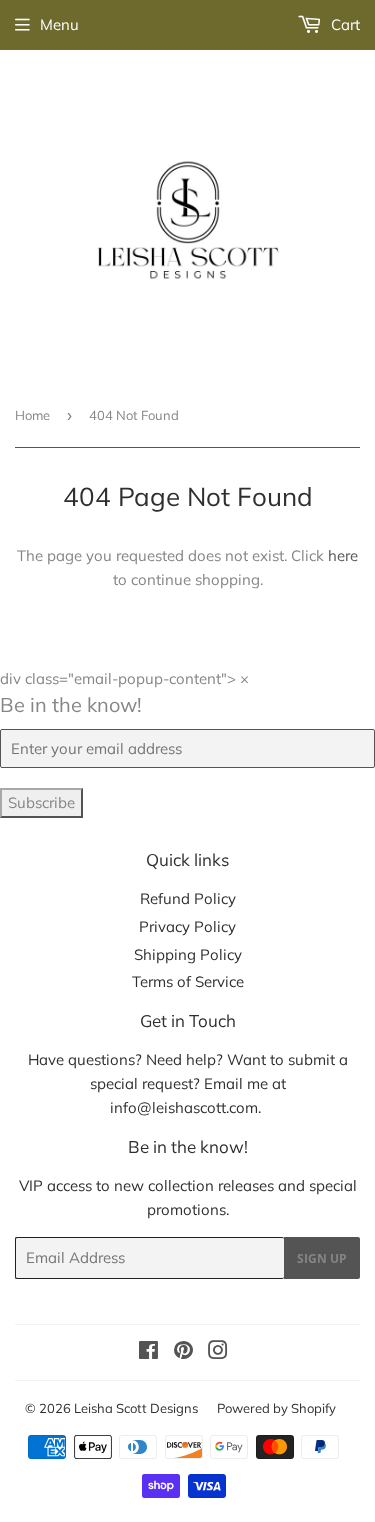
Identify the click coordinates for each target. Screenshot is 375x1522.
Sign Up (322, 1258)
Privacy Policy (187, 926)
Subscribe (41, 802)
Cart (343, 24)
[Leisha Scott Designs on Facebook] (148, 1352)
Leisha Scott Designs (136, 1408)
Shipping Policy (188, 954)
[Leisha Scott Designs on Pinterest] (183, 1352)
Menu (59, 24)
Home (32, 415)
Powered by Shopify (276, 1408)
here (343, 555)
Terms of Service (188, 981)
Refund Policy (188, 898)
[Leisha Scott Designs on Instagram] (218, 1352)
